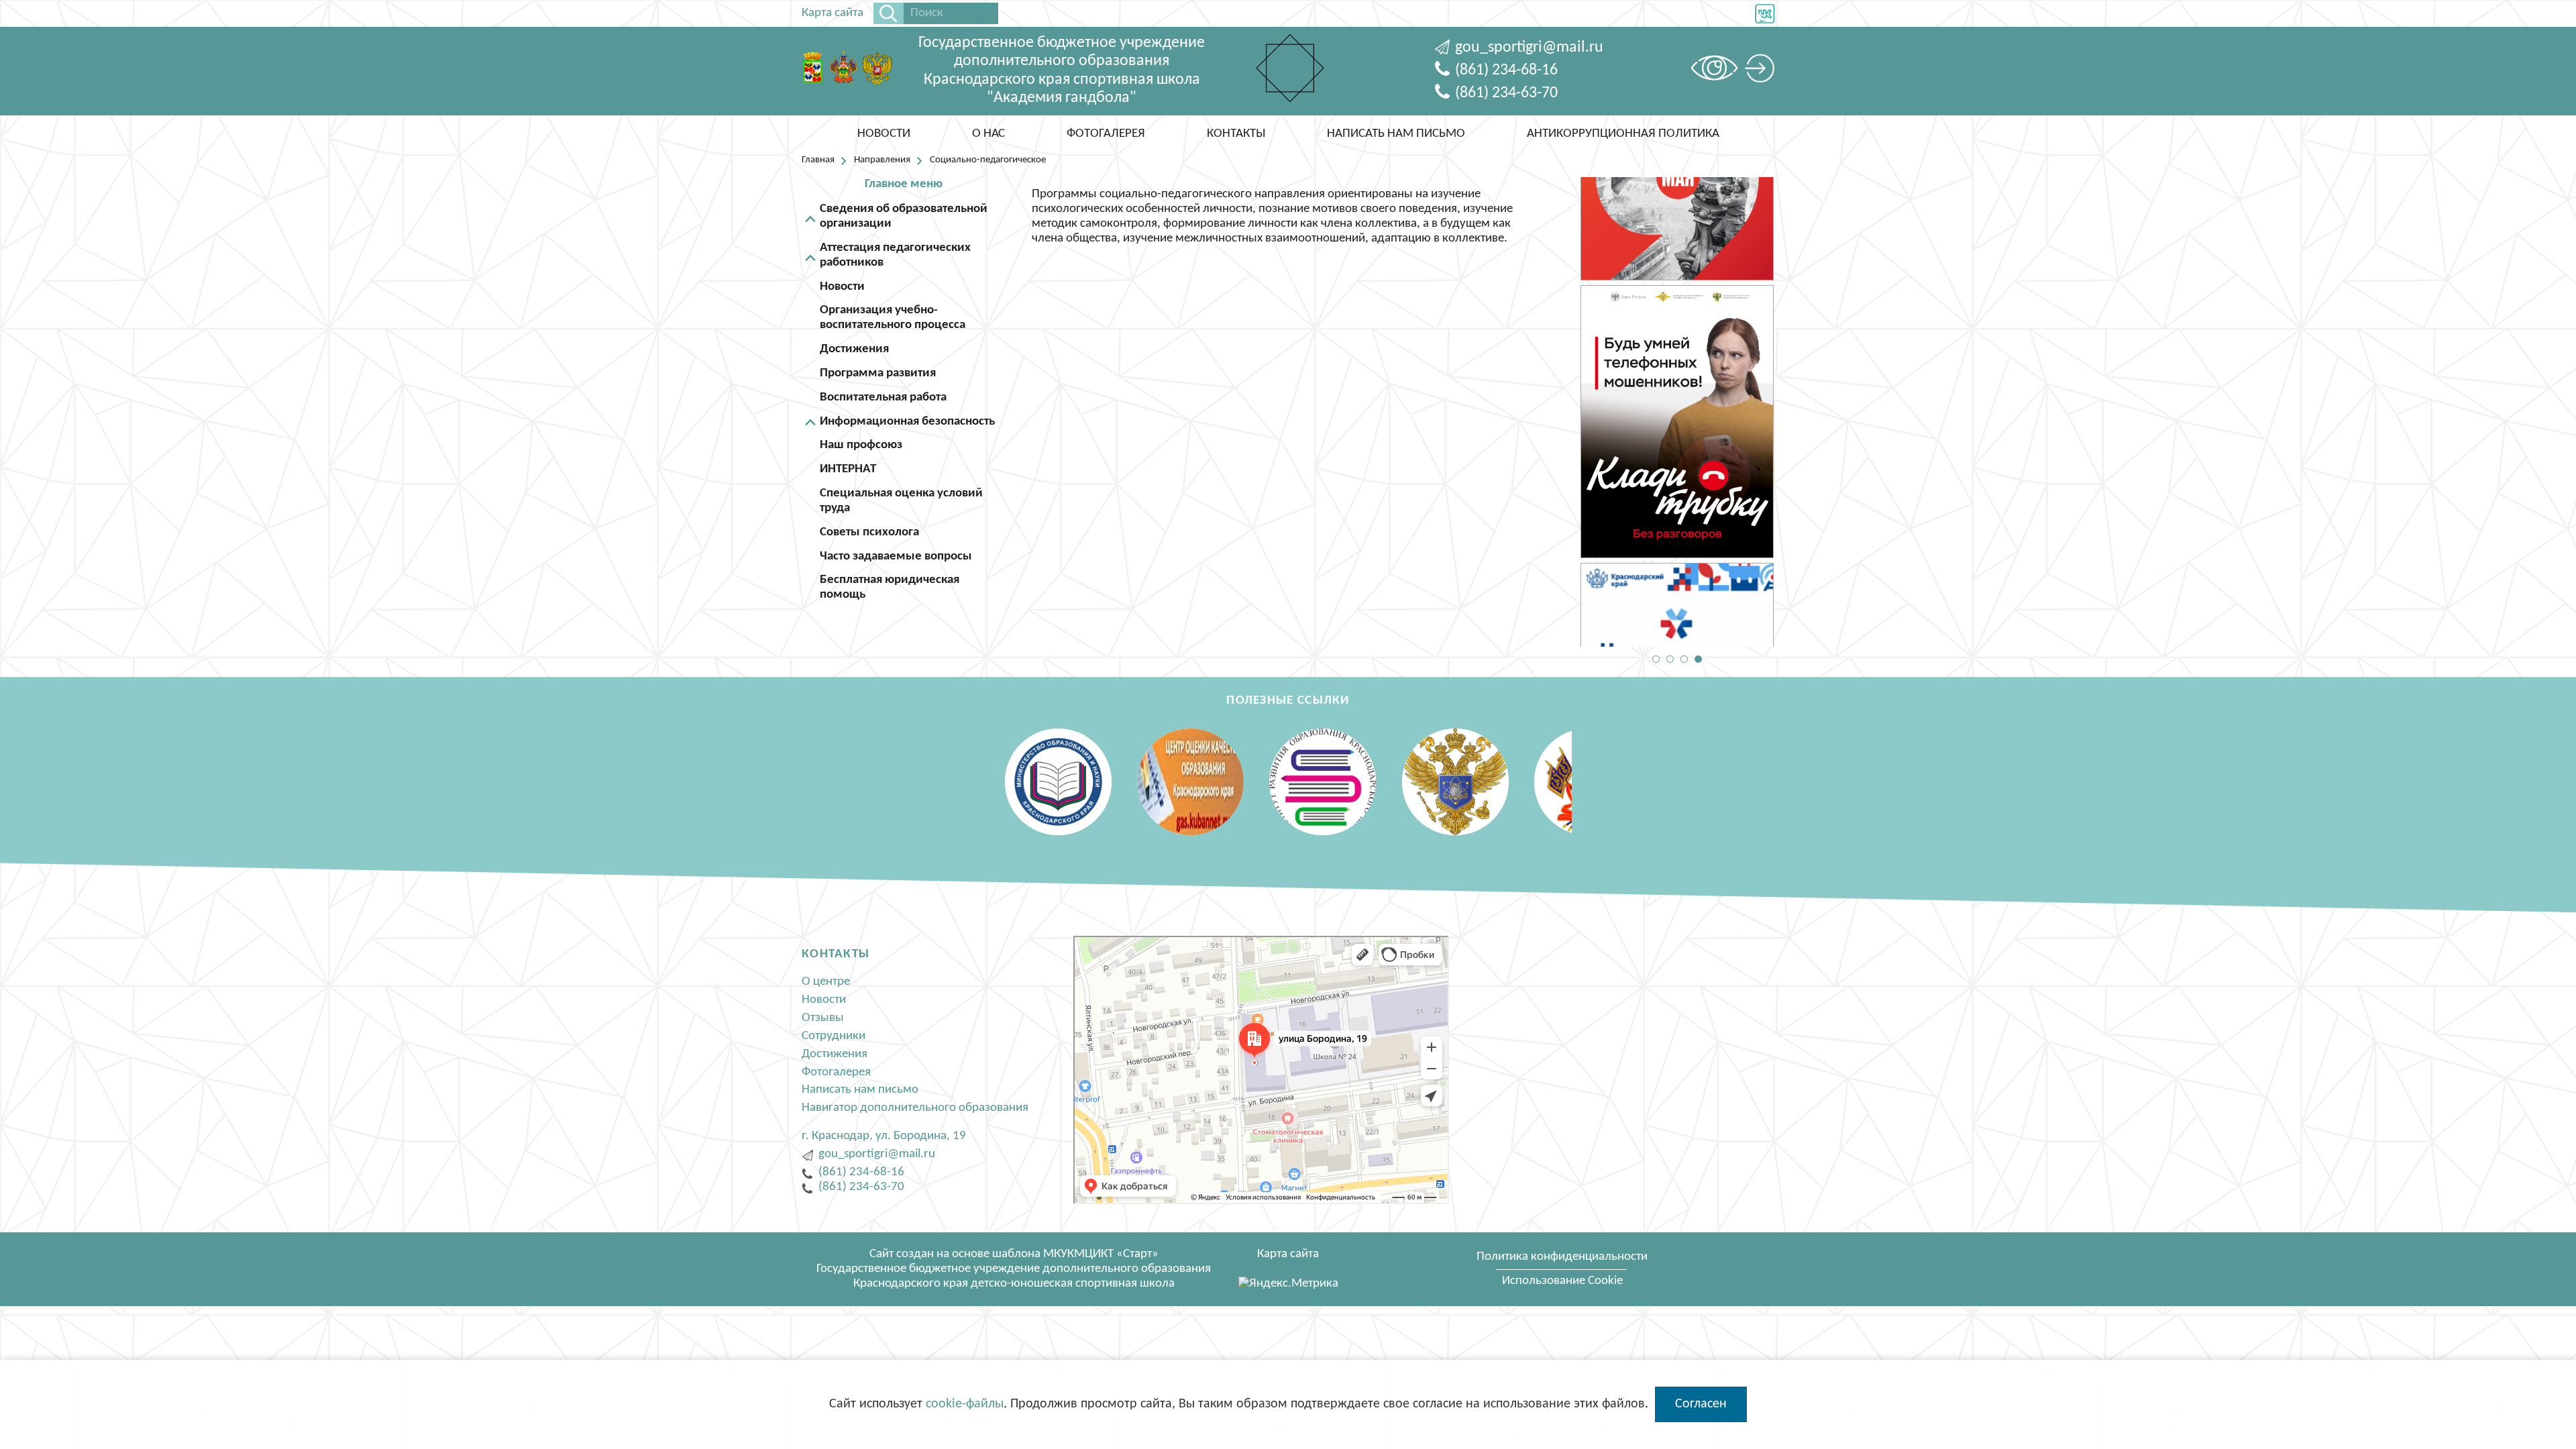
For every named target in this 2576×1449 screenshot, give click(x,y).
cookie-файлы (965, 1404)
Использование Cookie (1562, 1281)
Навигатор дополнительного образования (915, 1108)
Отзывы (823, 1018)
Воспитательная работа (883, 397)
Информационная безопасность (907, 422)
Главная (818, 160)
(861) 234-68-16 (1506, 70)
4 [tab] (1698, 659)
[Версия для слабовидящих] (1718, 71)
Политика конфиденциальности (1562, 1257)
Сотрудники (834, 1036)
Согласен (1701, 1404)
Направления (882, 160)
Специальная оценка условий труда (901, 501)
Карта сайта (833, 13)
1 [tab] (1656, 659)
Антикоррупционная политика (1623, 134)
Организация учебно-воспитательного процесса (893, 318)
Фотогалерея (1106, 134)
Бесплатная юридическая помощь (890, 587)
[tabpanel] (1677, 284)
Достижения (854, 349)
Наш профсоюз (861, 445)
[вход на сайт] (1760, 71)
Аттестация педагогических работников (895, 255)
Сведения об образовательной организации (904, 216)
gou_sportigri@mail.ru (1529, 48)
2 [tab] (1670, 659)
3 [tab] (1684, 659)
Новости (884, 134)
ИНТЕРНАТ (848, 469)
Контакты (1236, 134)
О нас (988, 134)
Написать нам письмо (1396, 134)
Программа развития (878, 373)
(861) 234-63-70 (1506, 93)
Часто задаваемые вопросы (896, 556)
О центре (826, 982)
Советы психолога (869, 532)
